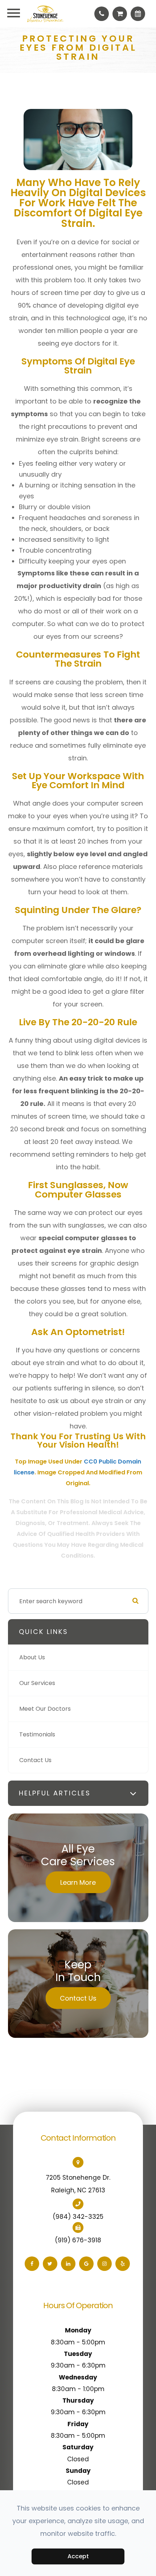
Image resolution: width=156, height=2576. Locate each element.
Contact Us (35, 1760)
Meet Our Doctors (45, 1709)
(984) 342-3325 (78, 2217)
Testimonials (37, 1734)
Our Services (37, 1683)
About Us (32, 1657)
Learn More (78, 1882)
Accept (78, 2556)
